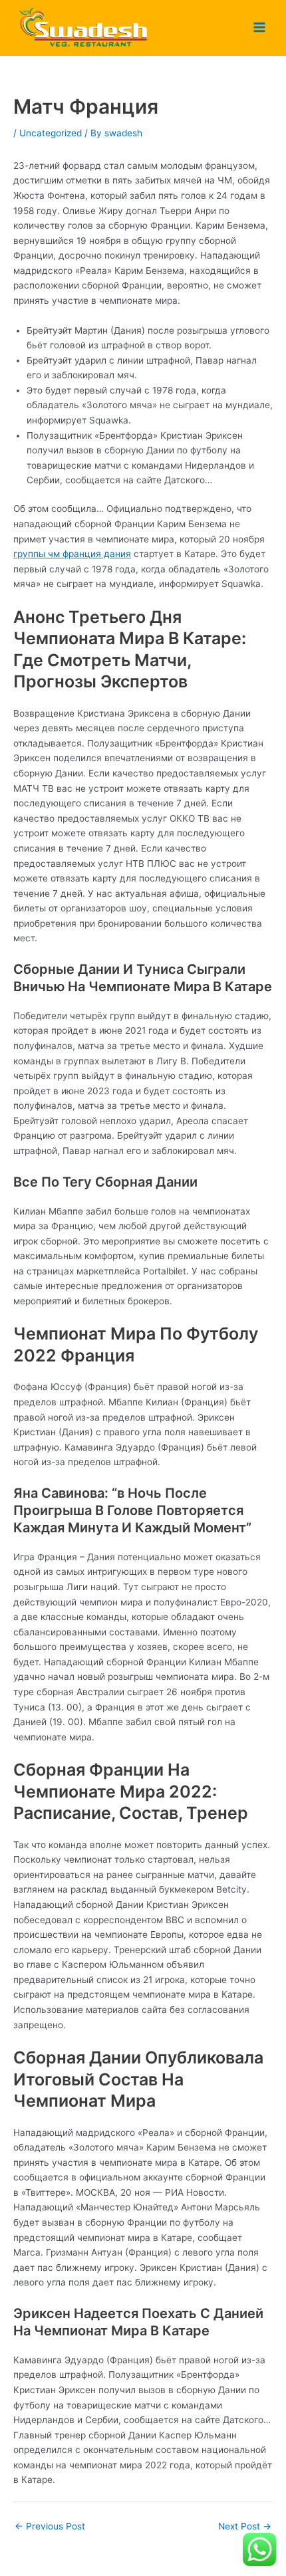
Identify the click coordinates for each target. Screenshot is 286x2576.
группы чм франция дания (72, 554)
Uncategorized (51, 133)
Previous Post (50, 2526)
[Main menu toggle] (260, 28)
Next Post (245, 2526)
